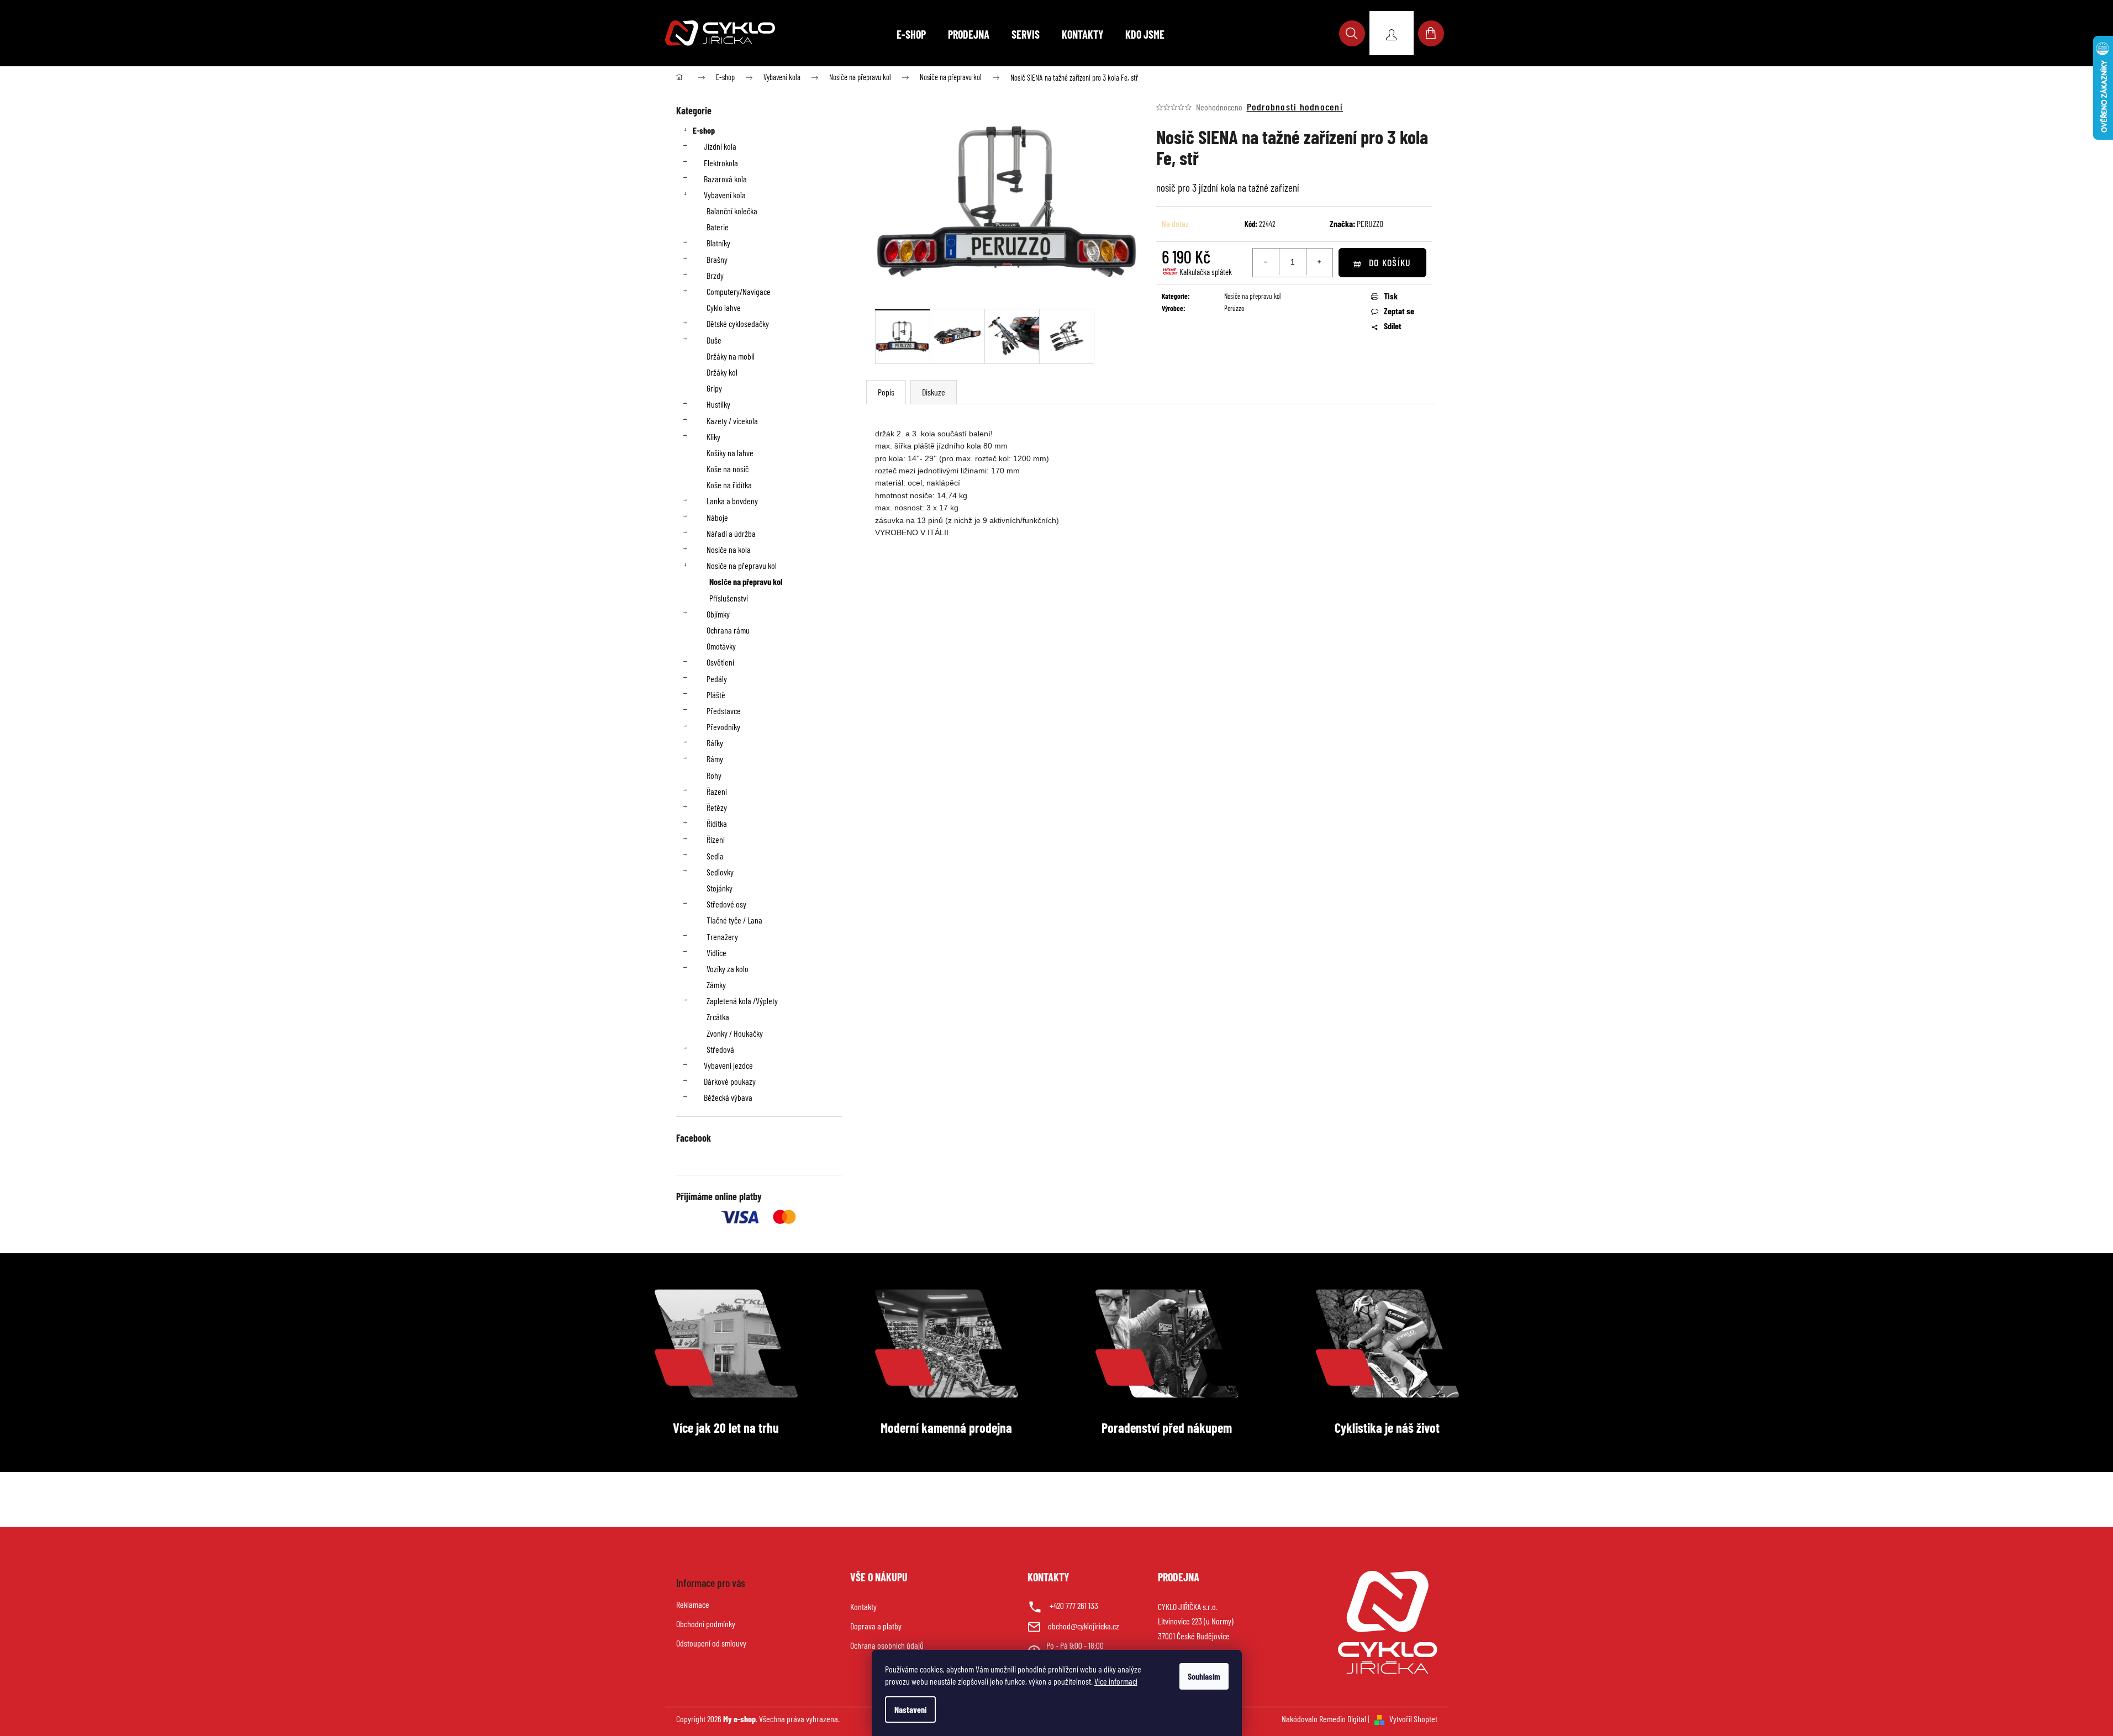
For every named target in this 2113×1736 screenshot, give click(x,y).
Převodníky (723, 727)
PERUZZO (1370, 223)
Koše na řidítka (729, 485)
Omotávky (721, 646)
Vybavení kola (725, 195)
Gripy (714, 388)
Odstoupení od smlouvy (711, 1643)
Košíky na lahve (730, 453)
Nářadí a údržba (731, 533)
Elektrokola (721, 163)
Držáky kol (722, 372)
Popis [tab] (886, 392)
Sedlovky (720, 872)
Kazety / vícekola (732, 421)
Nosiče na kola (729, 549)
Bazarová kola (725, 179)
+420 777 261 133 (1074, 1605)
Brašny (717, 259)
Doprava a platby (876, 1626)
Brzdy (715, 275)
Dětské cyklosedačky (738, 323)
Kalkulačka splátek (1206, 272)
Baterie (718, 227)
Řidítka (717, 823)
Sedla (715, 856)
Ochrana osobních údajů (887, 1645)
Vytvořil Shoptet (1413, 1719)
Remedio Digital (1343, 1719)
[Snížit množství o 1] (1266, 262)
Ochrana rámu (728, 630)
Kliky (713, 437)
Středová (720, 1049)
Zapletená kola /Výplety (742, 1001)
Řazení (717, 791)
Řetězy (717, 807)
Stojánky (720, 888)
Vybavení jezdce (728, 1065)
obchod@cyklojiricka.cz (1084, 1626)
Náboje (717, 517)
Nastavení (910, 1709)
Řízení (716, 839)
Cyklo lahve (724, 307)
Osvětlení (720, 662)
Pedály (717, 679)
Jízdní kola (720, 146)
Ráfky (715, 743)
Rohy (714, 775)
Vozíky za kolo (728, 969)
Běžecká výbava (728, 1097)
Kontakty (863, 1606)
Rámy (715, 759)
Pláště (716, 695)
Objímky (718, 614)
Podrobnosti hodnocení (1295, 107)
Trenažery (722, 936)
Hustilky (718, 404)
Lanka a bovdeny (732, 501)
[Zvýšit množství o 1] (1319, 262)
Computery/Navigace (739, 291)
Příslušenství (729, 598)
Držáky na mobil (731, 356)
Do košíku (1390, 262)
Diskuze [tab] (934, 392)
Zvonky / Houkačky (735, 1033)
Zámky (716, 985)
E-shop (704, 130)
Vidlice (716, 953)
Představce (724, 711)
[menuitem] (911, 34)
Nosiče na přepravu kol (742, 565)
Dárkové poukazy (730, 1081)
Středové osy (726, 904)
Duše (714, 340)
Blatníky (718, 243)
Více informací (1116, 1681)
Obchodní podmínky (706, 1624)
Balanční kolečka (732, 211)
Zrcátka (718, 1017)
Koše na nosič (728, 469)
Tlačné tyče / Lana (734, 920)
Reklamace (693, 1604)
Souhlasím (1204, 1676)
